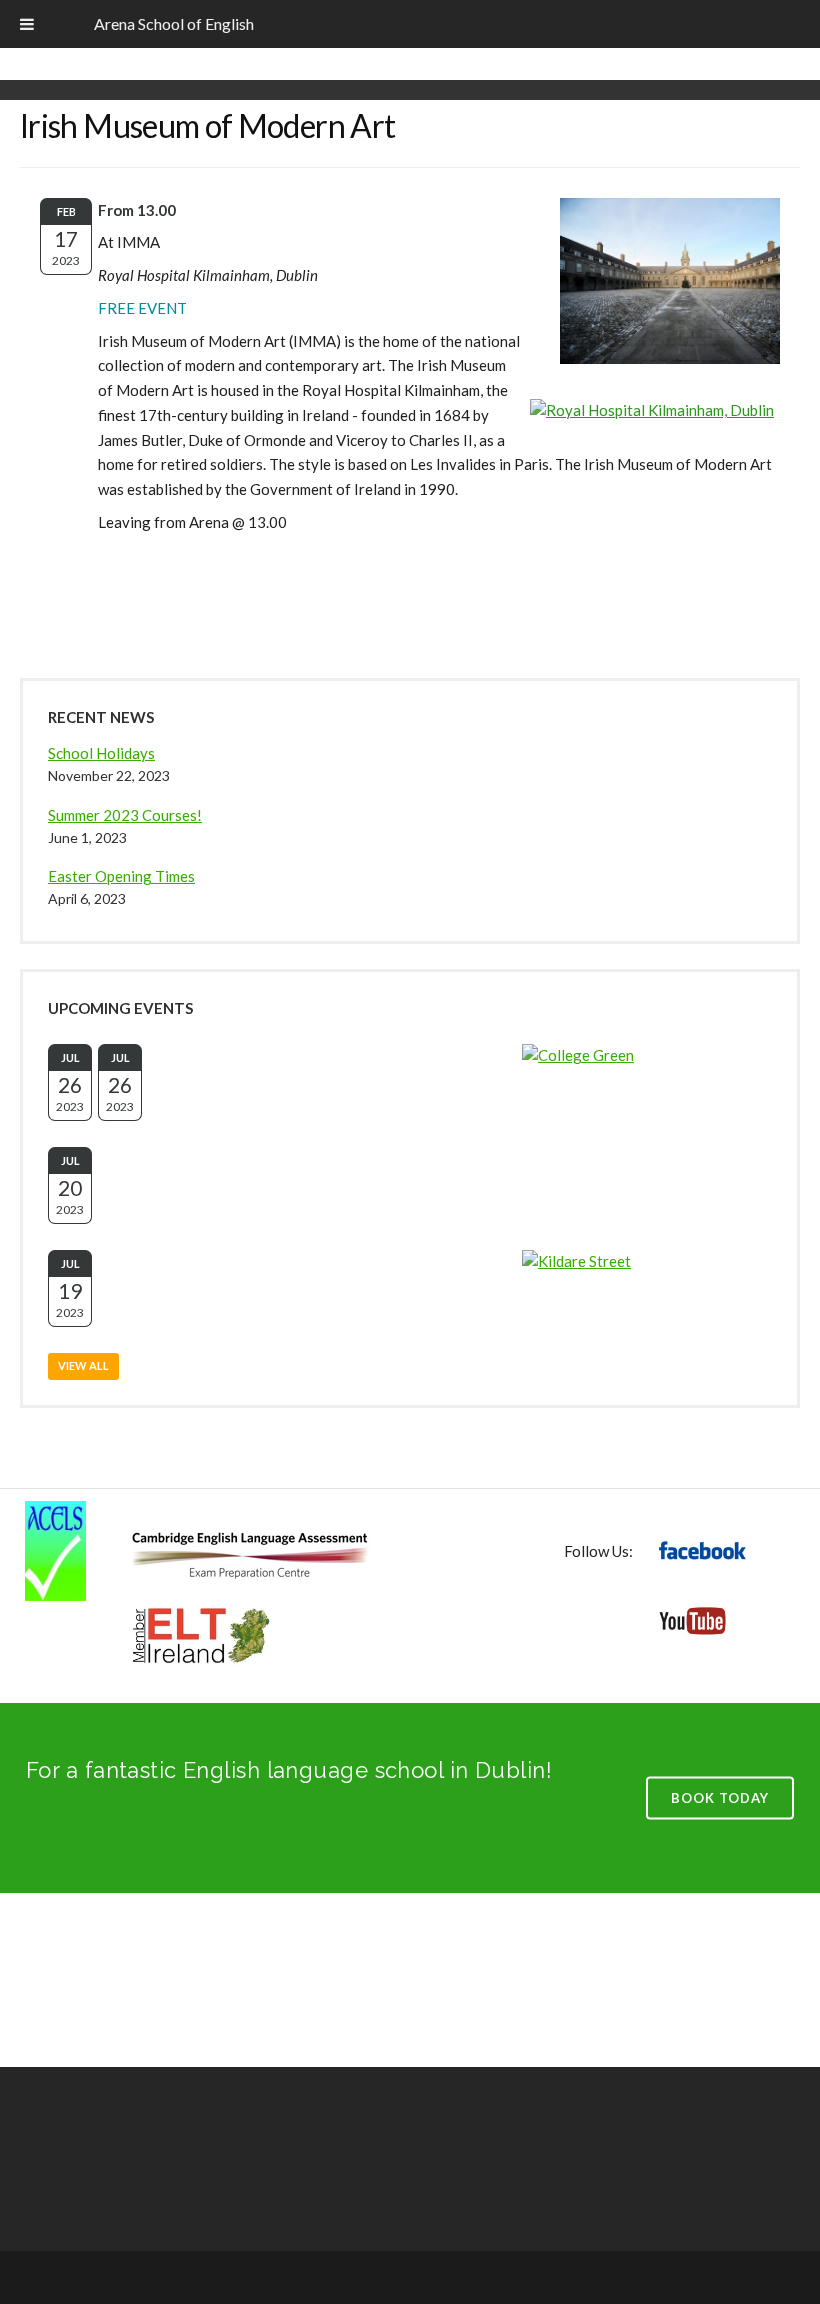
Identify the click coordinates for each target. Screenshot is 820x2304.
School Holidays (101, 753)
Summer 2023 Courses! (125, 815)
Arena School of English (174, 23)
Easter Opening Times (121, 876)
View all (83, 1365)
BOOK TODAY (720, 1797)
